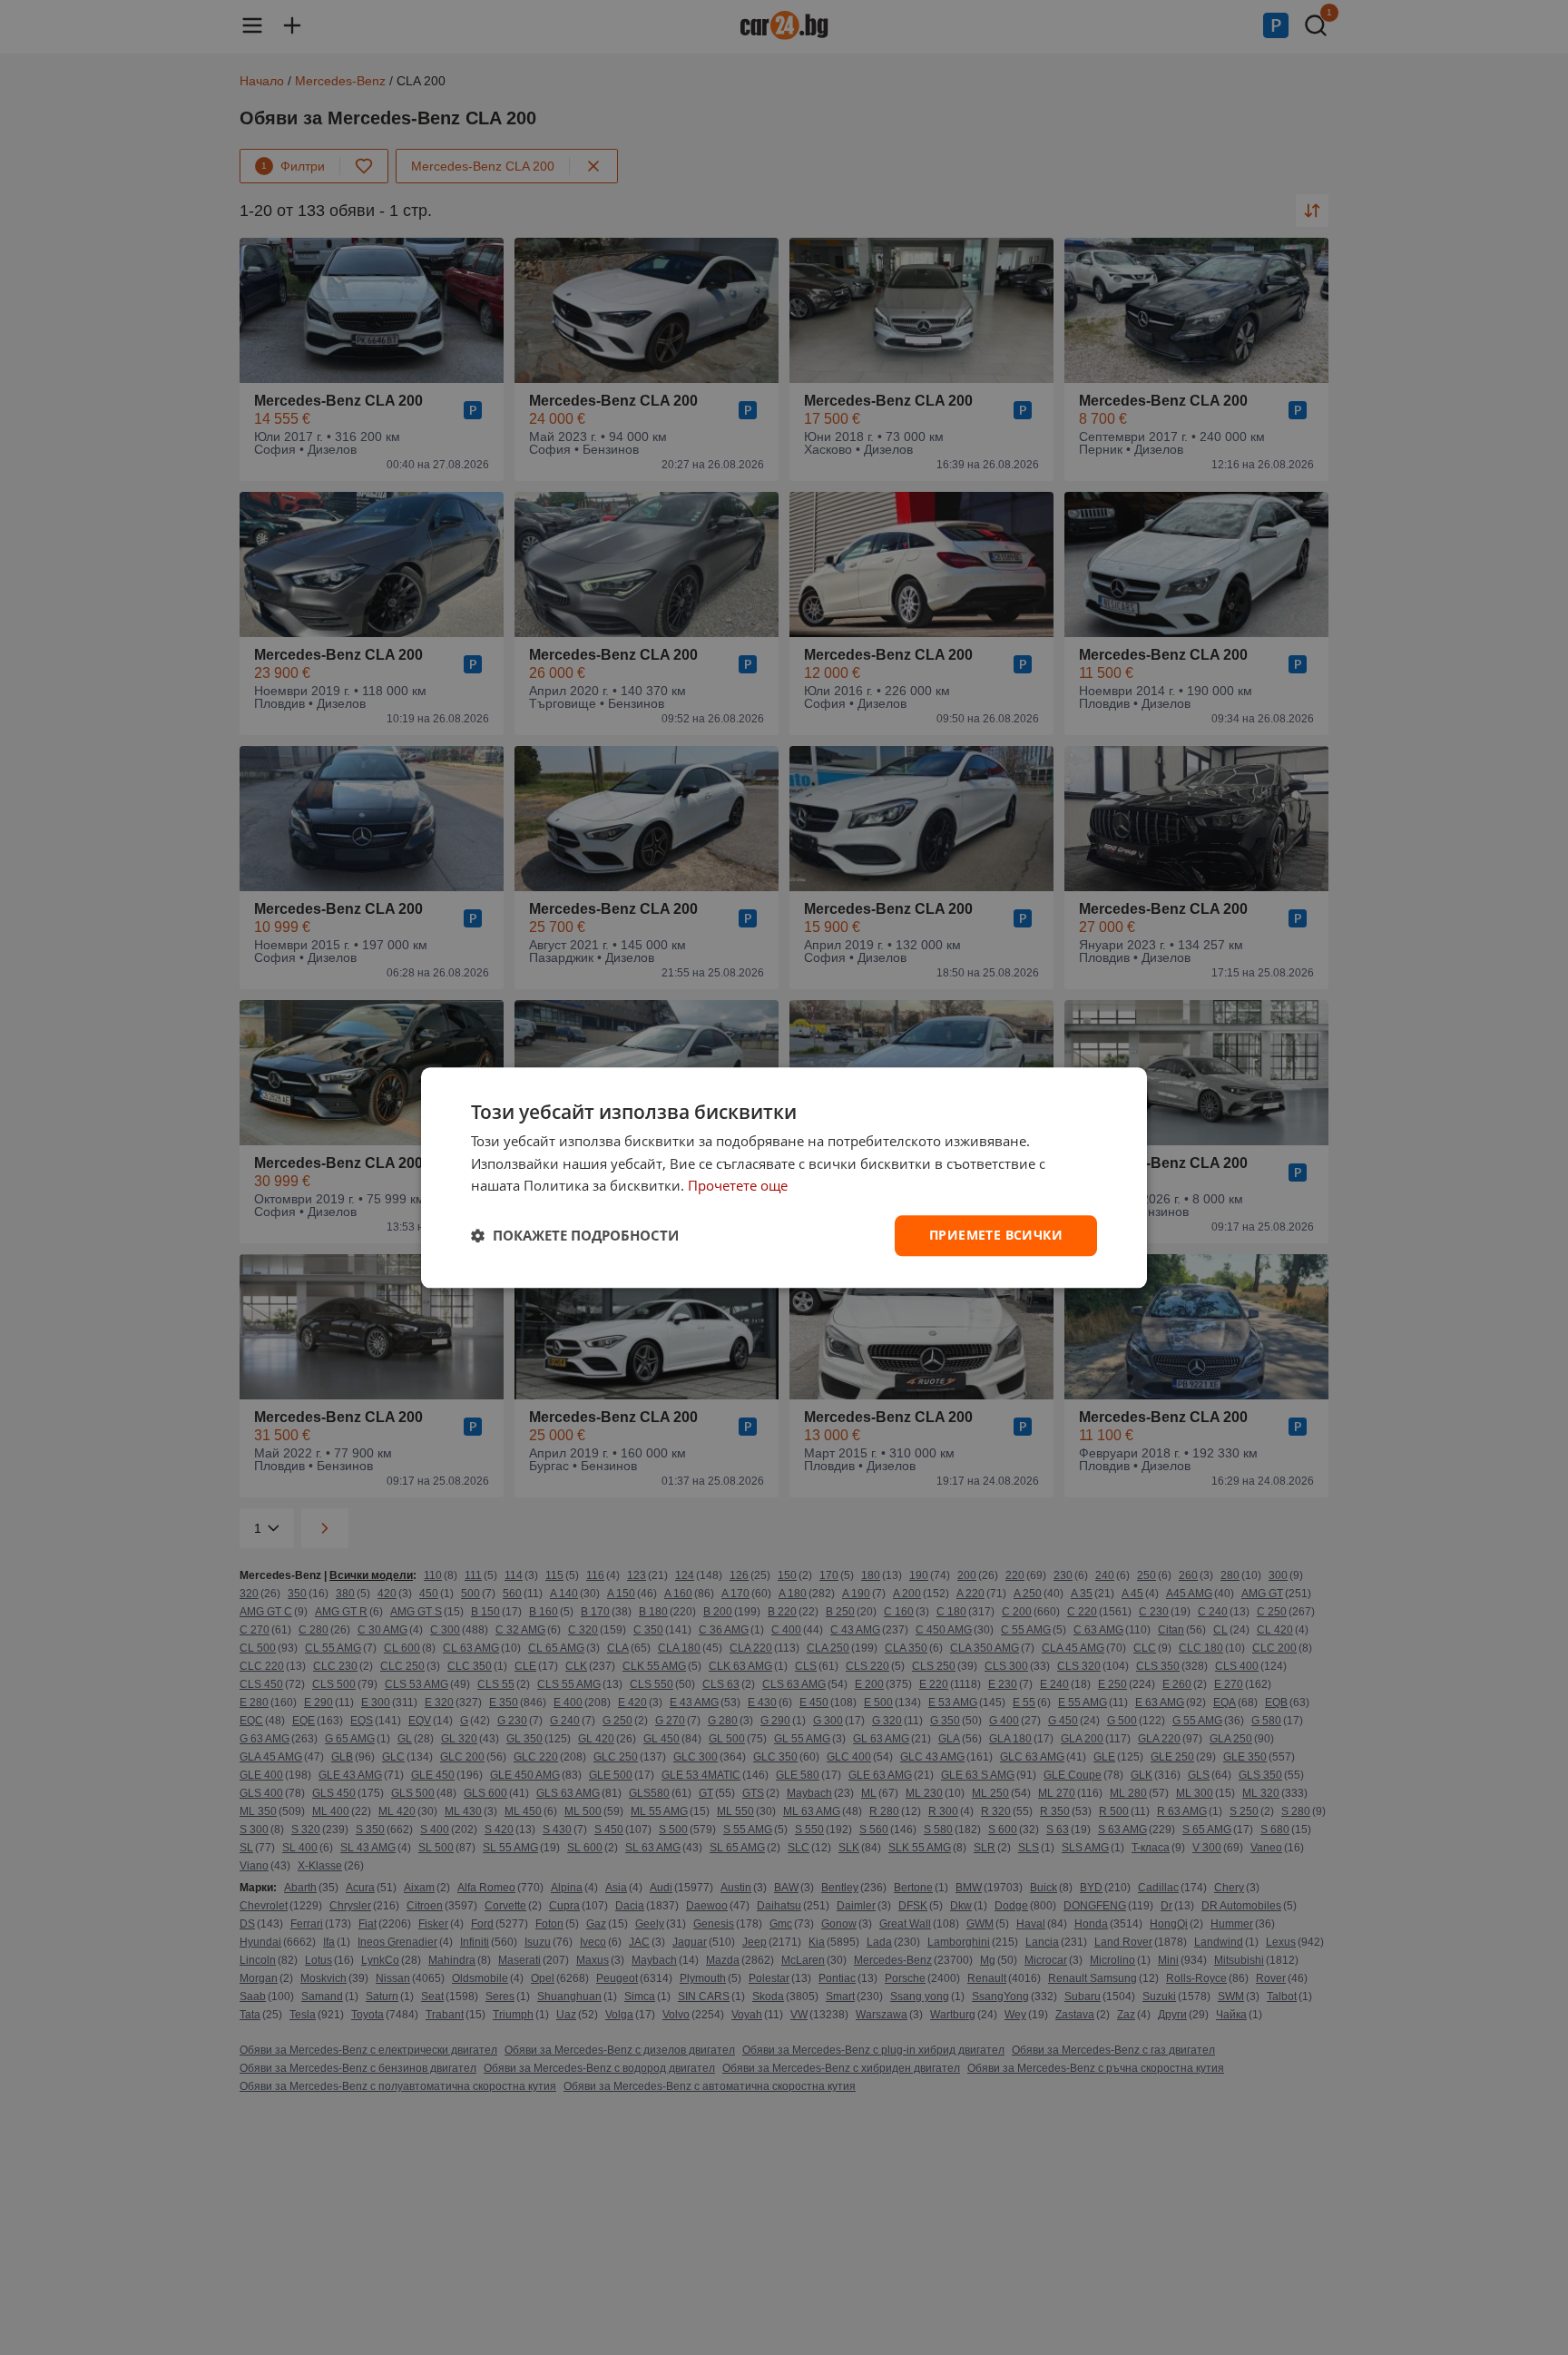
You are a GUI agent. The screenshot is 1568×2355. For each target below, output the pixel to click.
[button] (575, 1236)
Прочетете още (738, 1186)
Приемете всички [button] (996, 1235)
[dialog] (784, 1177)
